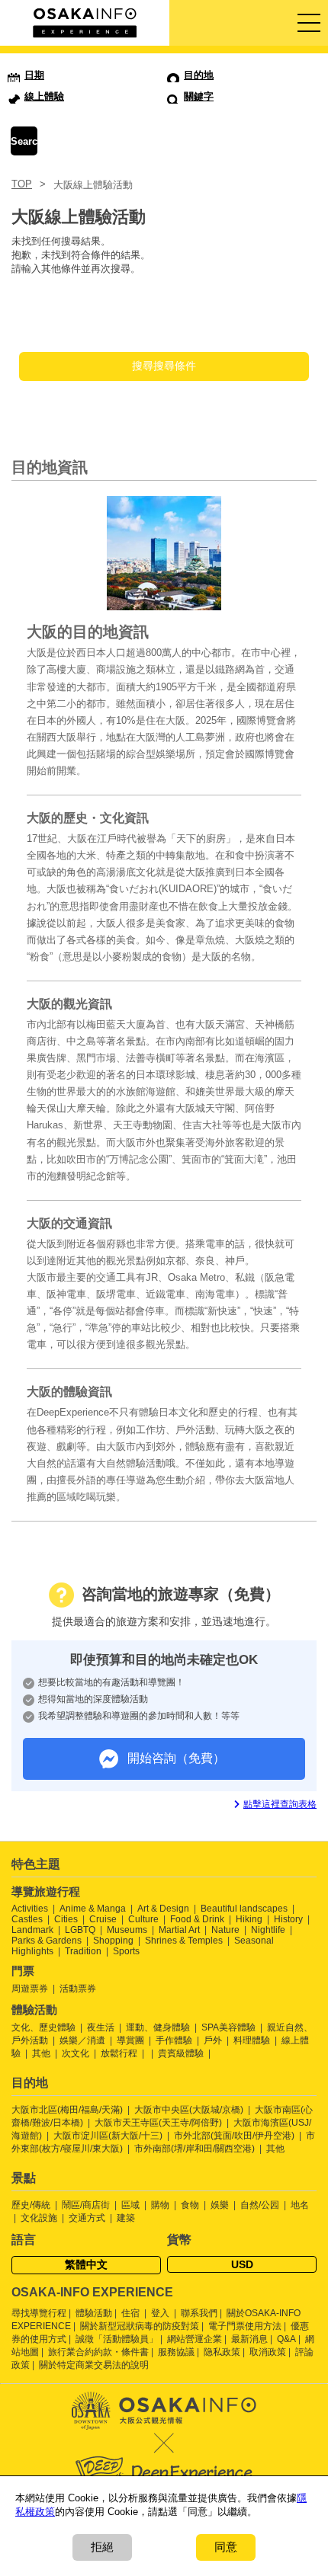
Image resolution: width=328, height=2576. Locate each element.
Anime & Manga (93, 1909)
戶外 (213, 2040)
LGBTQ (80, 1930)
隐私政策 (222, 2352)
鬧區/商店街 (86, 2205)
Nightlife (268, 1930)
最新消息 (249, 2339)
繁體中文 (86, 2264)
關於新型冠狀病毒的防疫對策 (140, 2326)
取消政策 (268, 2352)
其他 (41, 2053)
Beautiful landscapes (244, 1909)
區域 (130, 2205)
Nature (225, 1930)
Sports (126, 1951)
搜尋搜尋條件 (164, 366)
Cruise (103, 1919)
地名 (300, 2205)
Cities (66, 1919)
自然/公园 (260, 2205)
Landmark (32, 1930)
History (288, 1919)
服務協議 (176, 2352)
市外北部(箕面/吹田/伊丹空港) (234, 2136)
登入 (160, 2313)
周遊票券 (30, 1989)
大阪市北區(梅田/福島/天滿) (67, 2110)
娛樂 (220, 2205)
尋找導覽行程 (39, 2313)
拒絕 (102, 2547)
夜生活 (101, 2027)
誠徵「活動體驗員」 (117, 2339)
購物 (160, 2205)
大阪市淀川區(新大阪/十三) (108, 2136)
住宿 (130, 2313)
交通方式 (87, 2218)
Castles (27, 1919)
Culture (143, 1919)
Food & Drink (197, 1919)
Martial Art (179, 1930)
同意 (226, 2547)
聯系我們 (199, 2313)
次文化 (76, 2053)
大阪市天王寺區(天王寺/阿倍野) (158, 2123)
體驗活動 (94, 2313)
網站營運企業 (195, 2339)
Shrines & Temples (184, 1941)
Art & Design (163, 1909)
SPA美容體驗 (228, 2027)
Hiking (249, 1919)
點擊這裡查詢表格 (280, 1804)
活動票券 (78, 1989)
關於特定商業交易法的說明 (94, 2365)
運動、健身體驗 (158, 2027)
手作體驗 (174, 2040)
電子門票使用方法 (245, 2326)
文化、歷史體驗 (43, 2027)
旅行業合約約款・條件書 (98, 2352)
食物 (190, 2205)
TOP (22, 184)
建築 (126, 2218)
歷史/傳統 (31, 2205)
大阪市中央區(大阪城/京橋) (189, 2110)
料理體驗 (252, 2040)
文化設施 (39, 2218)
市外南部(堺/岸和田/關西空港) (195, 2149)
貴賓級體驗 (181, 2053)
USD (242, 2264)
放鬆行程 (119, 2053)
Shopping (113, 1941)
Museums (127, 1930)
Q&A (286, 2339)
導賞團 (130, 2040)
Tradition (83, 1951)
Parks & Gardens (47, 1941)
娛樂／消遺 (82, 2040)
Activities (30, 1909)
